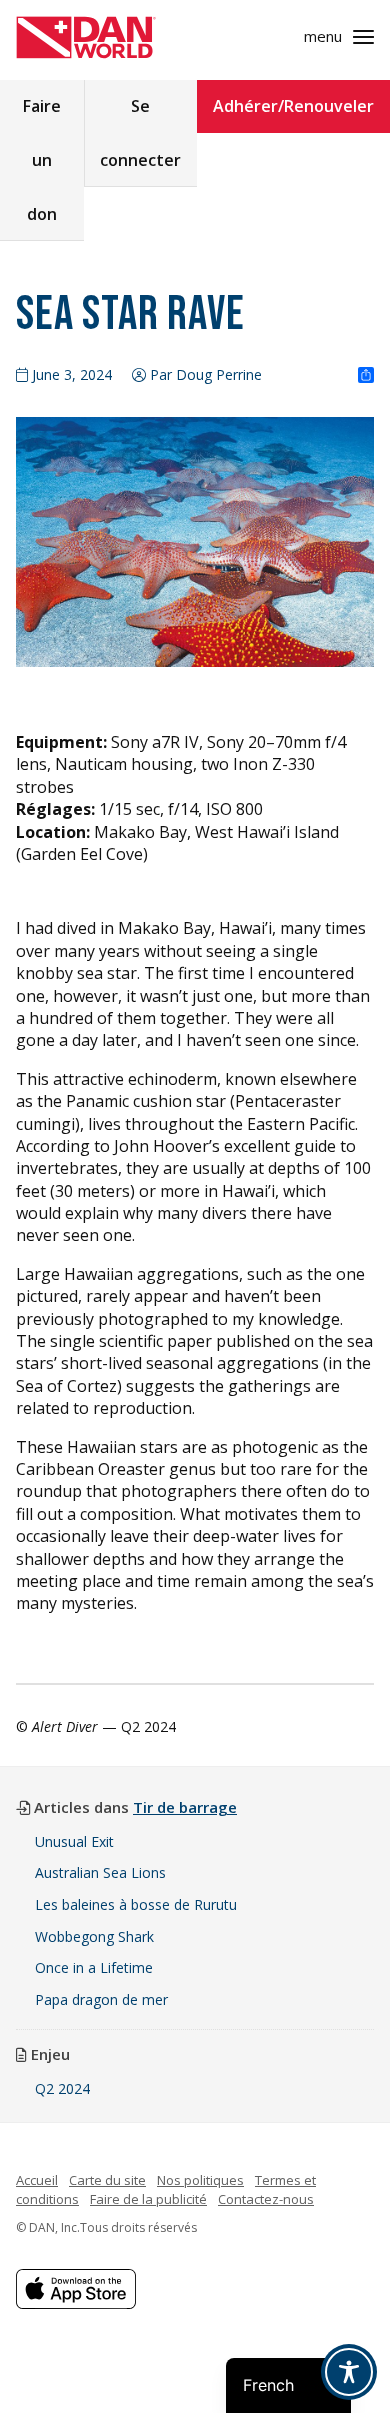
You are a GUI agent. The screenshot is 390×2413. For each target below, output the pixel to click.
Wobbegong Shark (94, 1936)
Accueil (37, 2180)
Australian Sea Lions (100, 1872)
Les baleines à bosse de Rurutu (136, 1904)
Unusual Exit (74, 1841)
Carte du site (107, 2180)
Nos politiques (200, 2180)
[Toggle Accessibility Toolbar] (349, 2372)
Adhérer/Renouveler (293, 106)
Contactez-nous (266, 2199)
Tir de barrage (185, 1807)
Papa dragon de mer (101, 1999)
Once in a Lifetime (94, 1967)
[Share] (366, 376)
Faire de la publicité (148, 2199)
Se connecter (140, 133)
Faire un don (42, 160)
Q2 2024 (62, 2088)
